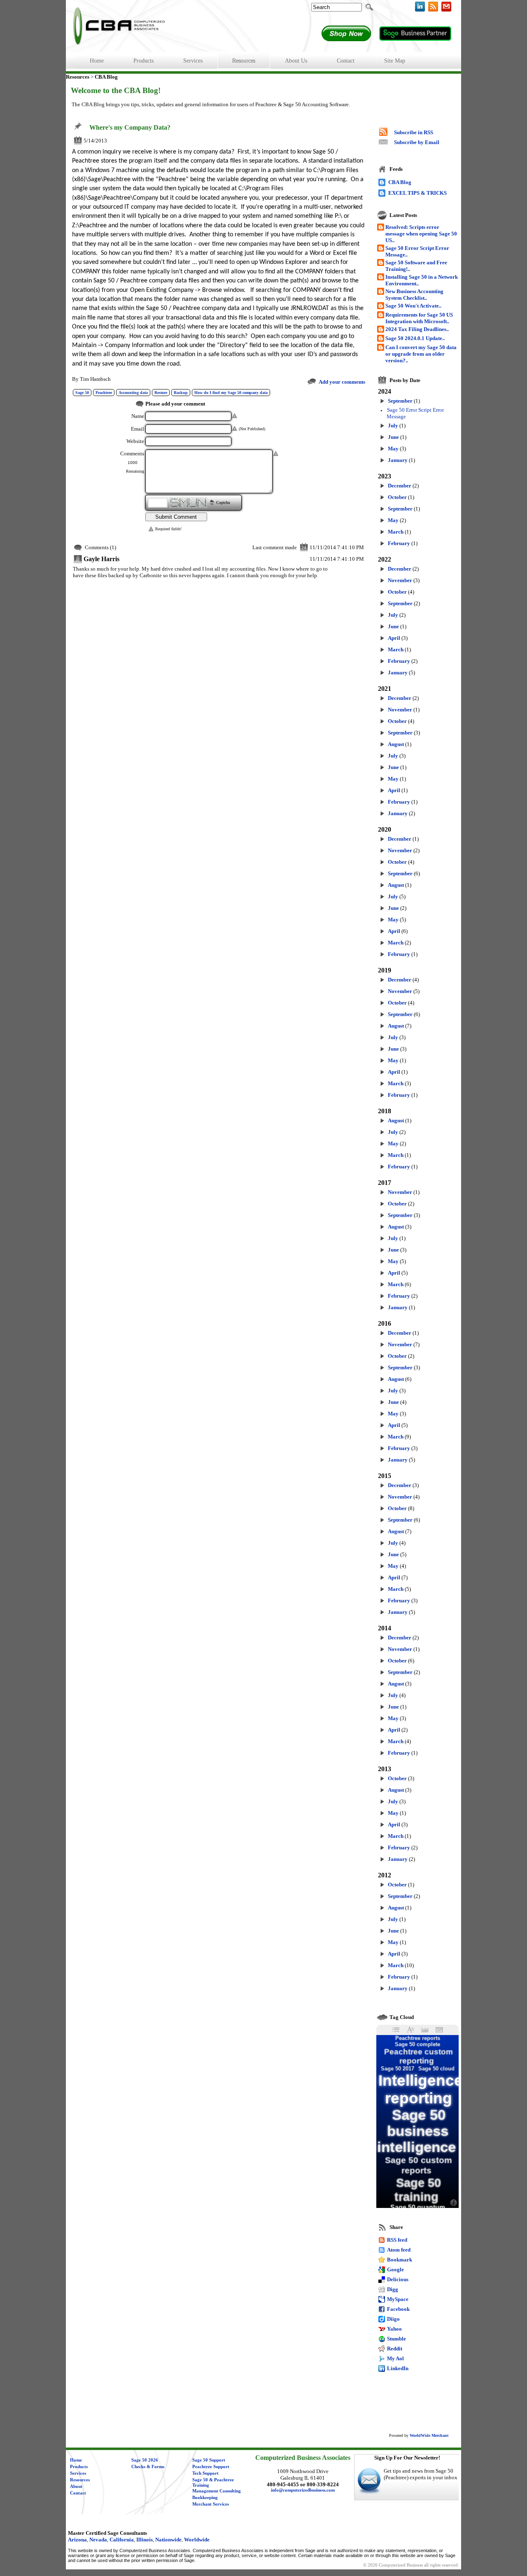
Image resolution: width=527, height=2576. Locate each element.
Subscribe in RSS (414, 132)
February (399, 543)
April (394, 638)
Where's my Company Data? (130, 128)
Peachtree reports (418, 2038)
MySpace (398, 2299)
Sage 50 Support (209, 2460)
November (400, 580)
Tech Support (205, 2473)
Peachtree (104, 393)
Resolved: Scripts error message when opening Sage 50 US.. (421, 234)
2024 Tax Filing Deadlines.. (417, 329)
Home (76, 2460)
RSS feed (397, 2240)
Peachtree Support (211, 2467)
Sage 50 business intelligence (416, 2131)
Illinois (145, 2540)
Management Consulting (217, 2491)
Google (395, 2269)
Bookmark (400, 2260)
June (393, 437)
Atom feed (399, 2250)
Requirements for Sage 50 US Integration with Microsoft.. (419, 318)
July (393, 425)
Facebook (398, 2309)
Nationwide (168, 2540)
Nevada (98, 2540)
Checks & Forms (148, 2467)
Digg (393, 2289)
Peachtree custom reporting (419, 2056)
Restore (161, 393)
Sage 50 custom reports (419, 2165)
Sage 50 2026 (145, 2460)
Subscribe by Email (417, 142)
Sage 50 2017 (398, 2069)
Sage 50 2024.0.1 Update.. (415, 338)
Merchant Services (211, 2504)
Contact (78, 2493)
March (396, 532)
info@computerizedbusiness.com (303, 2490)
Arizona (77, 2540)
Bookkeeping (205, 2498)
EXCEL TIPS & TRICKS (417, 193)
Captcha (223, 503)
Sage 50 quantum (418, 2207)
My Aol (395, 2358)
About (76, 2486)
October (397, 497)
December (400, 486)
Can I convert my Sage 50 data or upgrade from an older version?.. (421, 354)
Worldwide (197, 2540)
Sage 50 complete (417, 2044)
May (393, 449)
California (122, 2540)
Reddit (395, 2349)
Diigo (393, 2319)
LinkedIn (398, 2368)
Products (79, 2467)
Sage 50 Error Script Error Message (415, 413)
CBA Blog (400, 182)
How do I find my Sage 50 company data (231, 393)
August (396, 744)
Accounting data (133, 393)
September (400, 401)
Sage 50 (82, 393)
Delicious (398, 2279)
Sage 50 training (418, 2190)
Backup (181, 393)
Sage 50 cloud (436, 2069)
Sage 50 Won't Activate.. (413, 306)
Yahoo (394, 2329)
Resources (80, 2480)
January (398, 460)
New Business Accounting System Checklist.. (414, 295)
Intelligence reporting (421, 2089)
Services (78, 2473)
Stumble (396, 2339)
